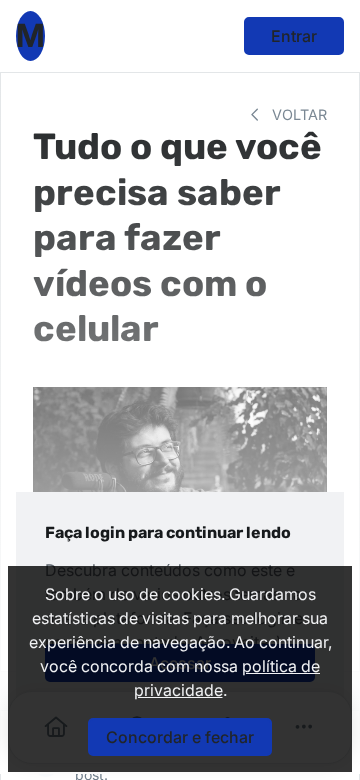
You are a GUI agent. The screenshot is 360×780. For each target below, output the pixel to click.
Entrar (294, 36)
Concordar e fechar (180, 737)
